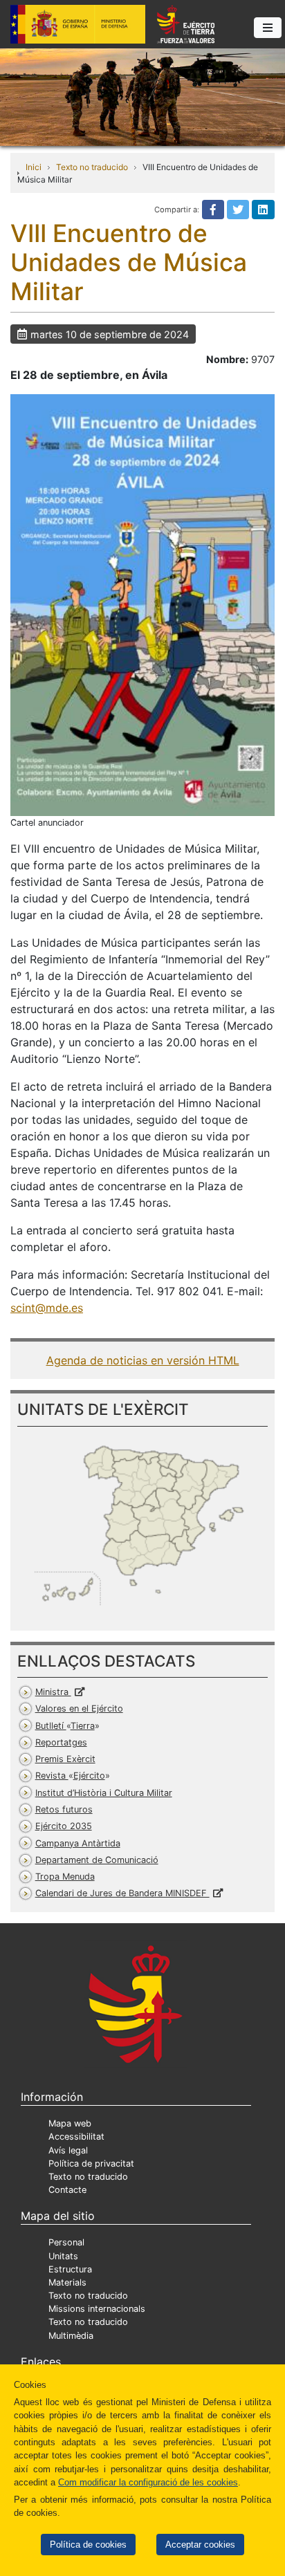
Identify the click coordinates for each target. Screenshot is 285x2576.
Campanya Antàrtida (78, 1843)
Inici (34, 167)
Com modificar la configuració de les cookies (148, 2482)
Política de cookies (88, 2545)
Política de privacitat (91, 2163)
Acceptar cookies (200, 2545)
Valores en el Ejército (79, 1708)
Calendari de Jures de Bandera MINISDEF (122, 1893)
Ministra (53, 1692)
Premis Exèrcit (65, 1759)
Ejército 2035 (64, 1826)
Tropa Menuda (65, 1877)
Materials (67, 2282)
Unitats (63, 2256)
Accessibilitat (76, 2137)
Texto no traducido (92, 167)
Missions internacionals (97, 2309)
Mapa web (70, 2123)
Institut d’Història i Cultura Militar (104, 1793)
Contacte (67, 2190)
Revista (70, 1776)
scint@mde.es (47, 1308)
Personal (66, 2242)
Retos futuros (64, 1809)
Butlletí (65, 1726)
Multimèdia (71, 2336)
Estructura (70, 2269)
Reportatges (61, 1742)
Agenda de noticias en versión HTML (143, 1360)
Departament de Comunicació (97, 1860)
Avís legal (68, 2150)
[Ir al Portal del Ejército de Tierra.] (142, 96)
